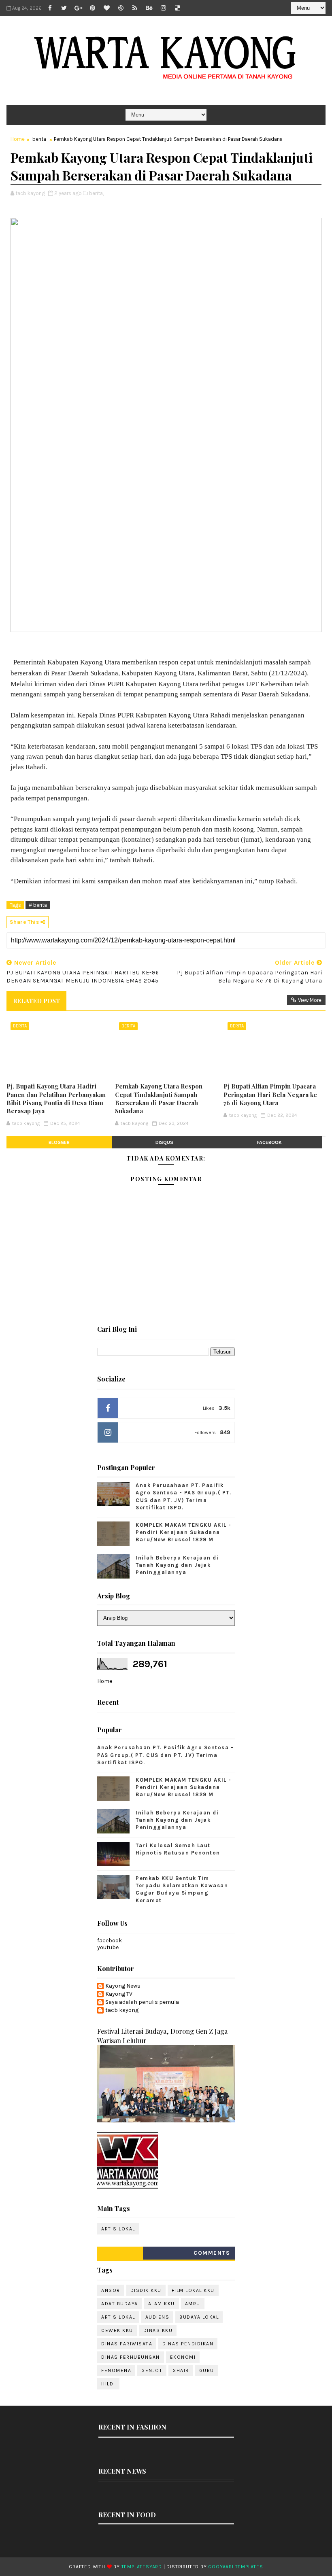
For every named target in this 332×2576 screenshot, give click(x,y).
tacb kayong (122, 2010)
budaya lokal (199, 2317)
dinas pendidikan (188, 2344)
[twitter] (64, 8)
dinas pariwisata (127, 2344)
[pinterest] (92, 8)
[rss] (135, 8)
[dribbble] (121, 8)
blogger (59, 1142)
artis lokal (118, 2229)
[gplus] (78, 8)
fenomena (116, 2370)
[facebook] (50, 8)
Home (18, 139)
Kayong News (123, 1986)
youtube (108, 1947)
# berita (38, 905)
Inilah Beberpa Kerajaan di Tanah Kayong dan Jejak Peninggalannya (177, 1565)
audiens (157, 2317)
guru (207, 2370)
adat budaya (120, 2304)
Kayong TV (119, 1994)
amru (193, 2304)
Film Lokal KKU (193, 2290)
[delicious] (177, 8)
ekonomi (183, 2357)
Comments (212, 2253)
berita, (96, 193)
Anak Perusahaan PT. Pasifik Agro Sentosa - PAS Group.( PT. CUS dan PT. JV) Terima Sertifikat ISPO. (165, 1755)
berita (39, 139)
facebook (269, 1142)
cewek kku (117, 2330)
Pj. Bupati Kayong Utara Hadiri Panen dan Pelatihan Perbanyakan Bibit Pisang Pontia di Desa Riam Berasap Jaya (56, 1098)
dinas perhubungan (131, 2357)
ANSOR (111, 2290)
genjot (152, 2370)
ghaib (181, 2370)
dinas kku (158, 2330)
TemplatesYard (142, 2567)
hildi (108, 2384)
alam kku (162, 2304)
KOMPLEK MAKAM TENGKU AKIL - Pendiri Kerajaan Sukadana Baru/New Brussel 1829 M (184, 1532)
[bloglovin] (106, 8)
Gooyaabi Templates (235, 2567)
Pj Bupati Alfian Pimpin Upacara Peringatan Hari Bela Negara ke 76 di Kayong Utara (270, 1094)
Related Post (36, 1001)
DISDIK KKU (146, 2290)
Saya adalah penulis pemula (142, 2002)
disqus (164, 1142)
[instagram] (163, 8)
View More (310, 1000)
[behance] (149, 8)
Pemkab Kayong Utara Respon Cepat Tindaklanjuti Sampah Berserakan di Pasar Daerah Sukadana (159, 1098)
